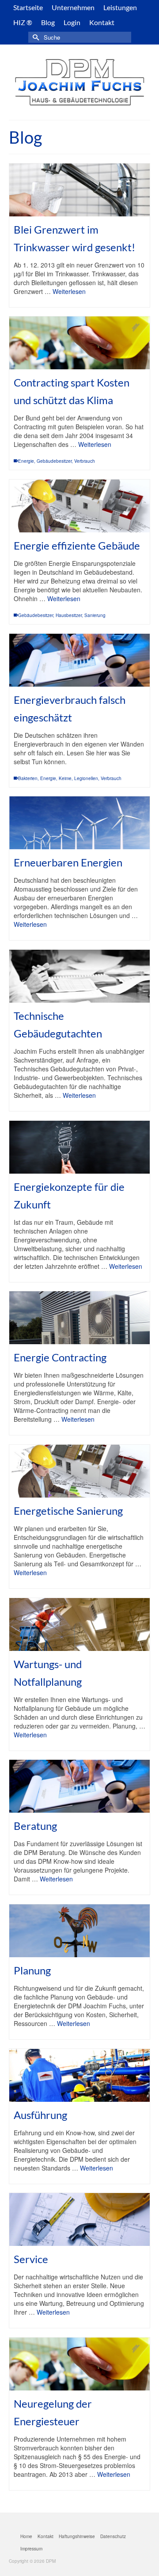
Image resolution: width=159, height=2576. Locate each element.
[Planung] (79, 1931)
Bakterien (28, 778)
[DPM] (79, 82)
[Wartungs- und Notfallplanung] (79, 1624)
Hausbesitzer (69, 615)
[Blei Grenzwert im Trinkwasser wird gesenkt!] (79, 190)
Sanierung (95, 615)
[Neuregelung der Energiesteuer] (79, 2364)
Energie (26, 461)
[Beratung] (79, 1786)
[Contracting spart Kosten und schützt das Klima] (79, 343)
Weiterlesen (69, 291)
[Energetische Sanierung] (79, 1471)
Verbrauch (85, 461)
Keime (65, 778)
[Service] (79, 2219)
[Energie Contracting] (79, 1318)
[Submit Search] (35, 37)
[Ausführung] (79, 2075)
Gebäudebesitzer (54, 461)
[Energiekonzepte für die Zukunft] (79, 1147)
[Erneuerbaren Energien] (79, 823)
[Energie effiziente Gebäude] (79, 506)
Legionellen (86, 778)
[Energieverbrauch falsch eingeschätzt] (79, 660)
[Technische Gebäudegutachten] (79, 976)
